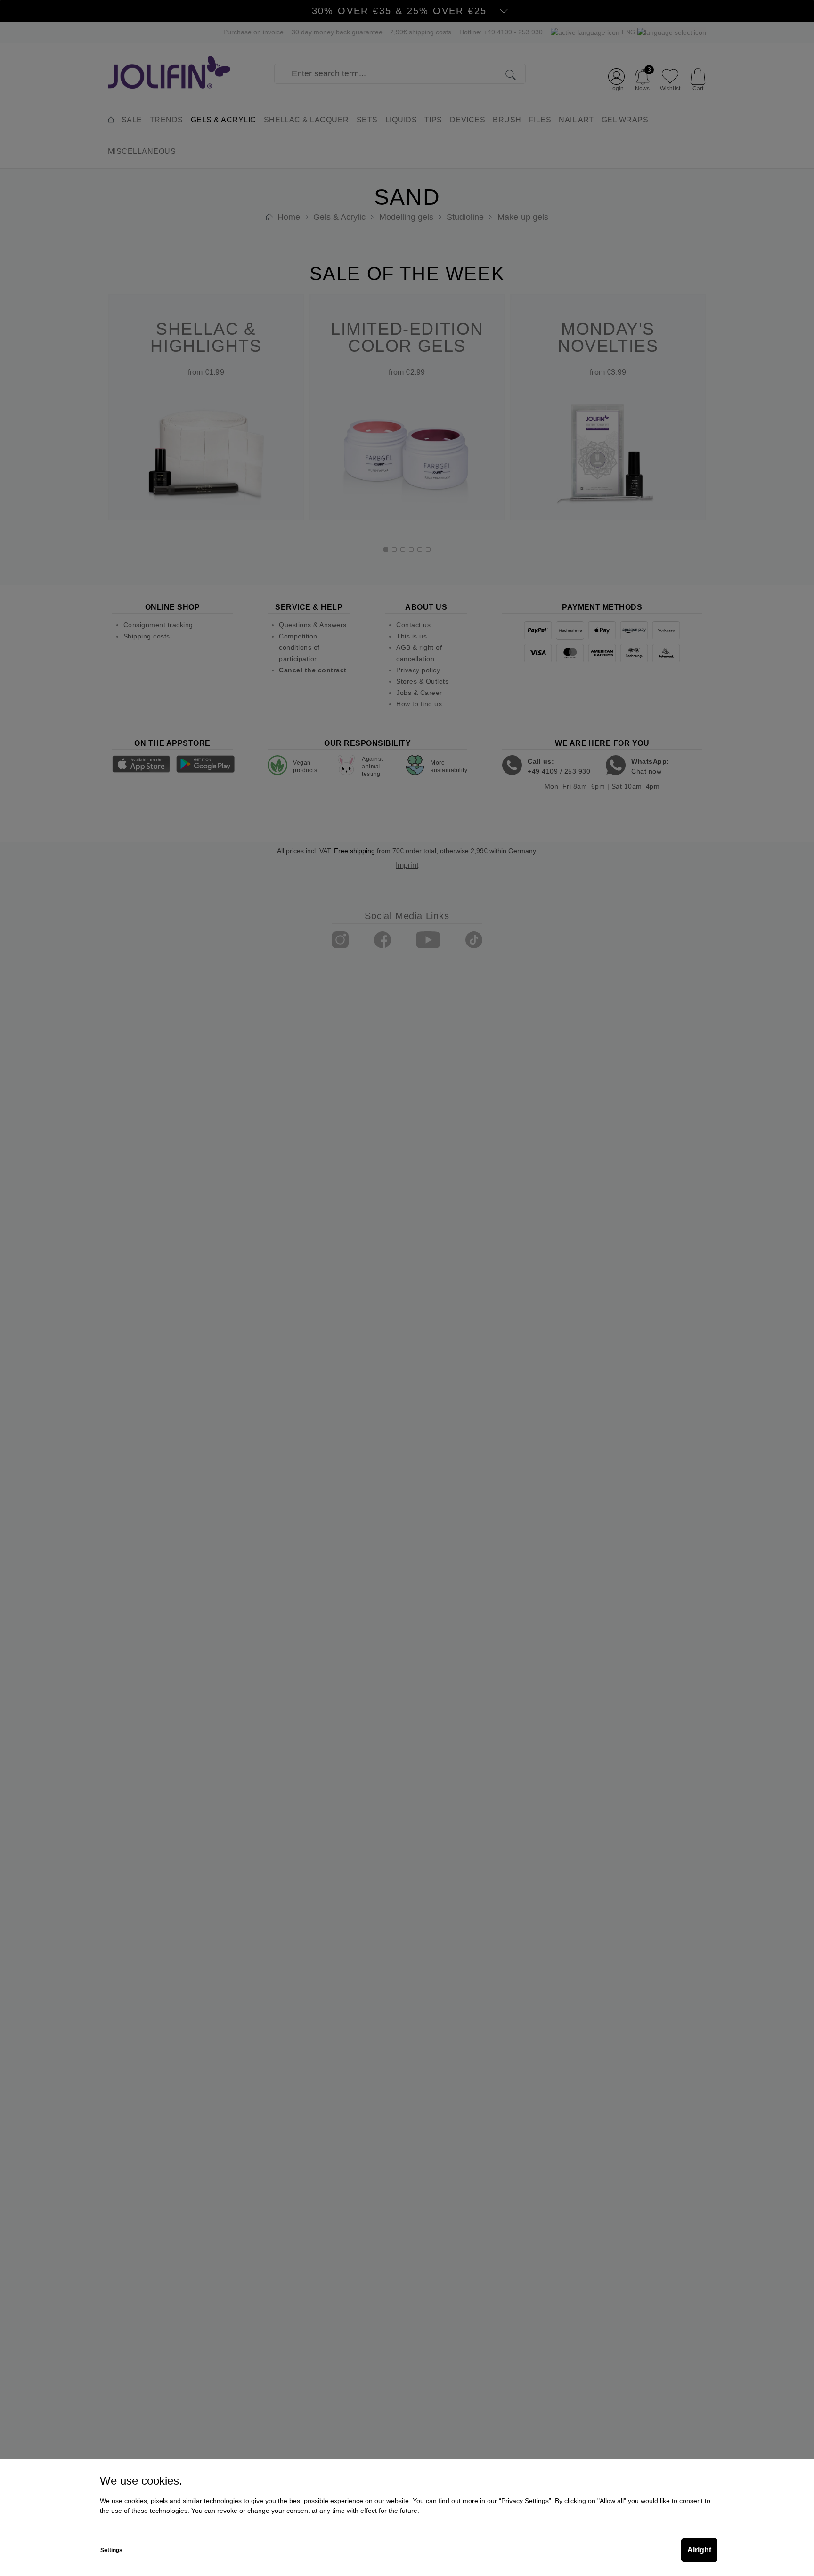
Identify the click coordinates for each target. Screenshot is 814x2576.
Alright (699, 2550)
